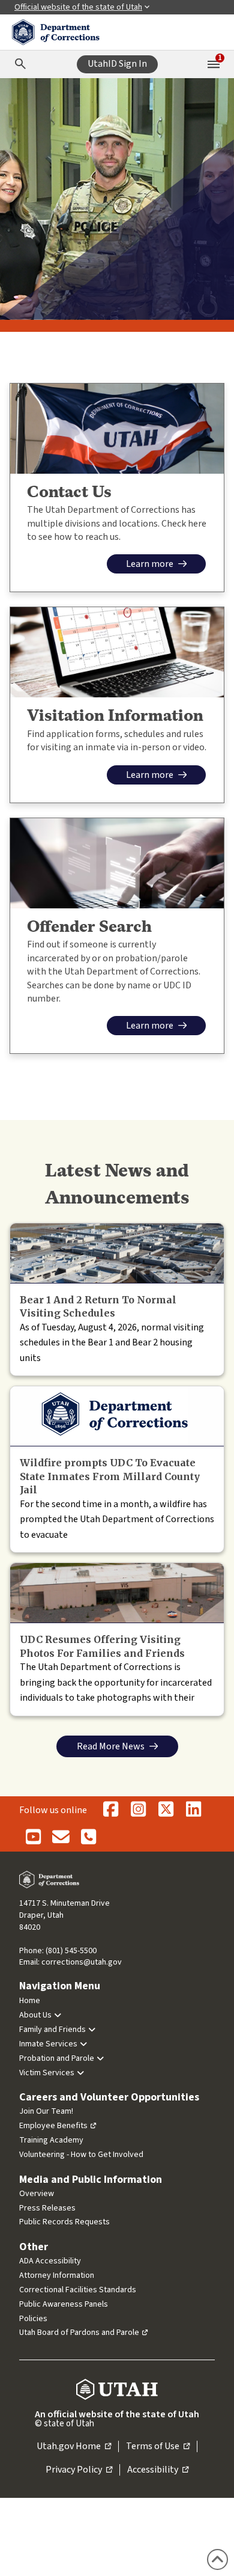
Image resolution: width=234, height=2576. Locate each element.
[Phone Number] (88, 1838)
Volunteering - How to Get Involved (81, 2155)
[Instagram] (138, 1810)
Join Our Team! (46, 2111)
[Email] (61, 1838)
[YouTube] (33, 1838)
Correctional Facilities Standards (78, 2290)
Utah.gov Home (74, 2447)
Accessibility (158, 2470)
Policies (33, 2319)
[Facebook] (110, 1810)
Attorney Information (57, 2275)
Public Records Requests (64, 2222)
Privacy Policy (79, 2470)
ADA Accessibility (50, 2261)
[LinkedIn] (193, 1810)
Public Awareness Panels (64, 2304)
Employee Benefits (53, 2126)
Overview (37, 2194)
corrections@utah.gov (82, 1962)
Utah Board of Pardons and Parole (79, 2333)
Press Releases (47, 2208)
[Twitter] (166, 1810)
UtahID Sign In (117, 64)
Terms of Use (158, 2447)
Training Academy (51, 2140)
